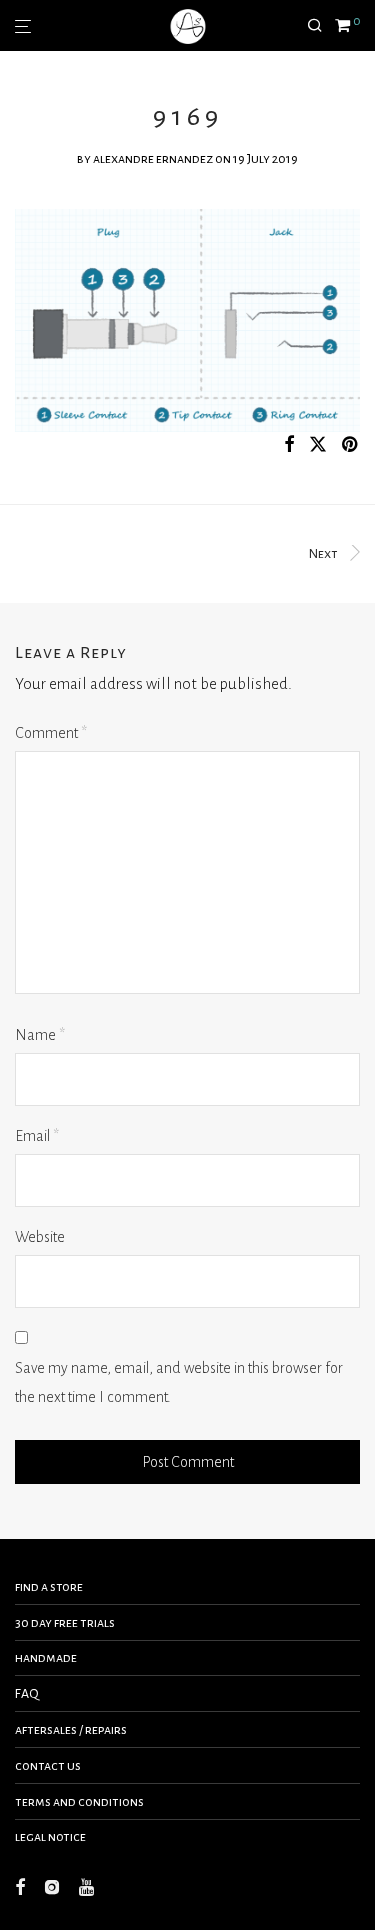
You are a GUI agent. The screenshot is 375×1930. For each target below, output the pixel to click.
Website (40, 1237)
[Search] (321, 26)
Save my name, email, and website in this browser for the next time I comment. (179, 1382)
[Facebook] (20, 1886)
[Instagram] (52, 1886)
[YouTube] (88, 1886)
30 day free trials (65, 1623)
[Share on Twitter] (318, 445)
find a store (49, 1587)
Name (40, 1035)
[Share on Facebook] (289, 445)
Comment (51, 733)
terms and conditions (79, 1802)
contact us (48, 1766)
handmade (46, 1658)
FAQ (27, 1694)
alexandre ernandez (153, 159)
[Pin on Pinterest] (351, 445)
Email (37, 1136)
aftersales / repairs (71, 1730)
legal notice (50, 1837)
